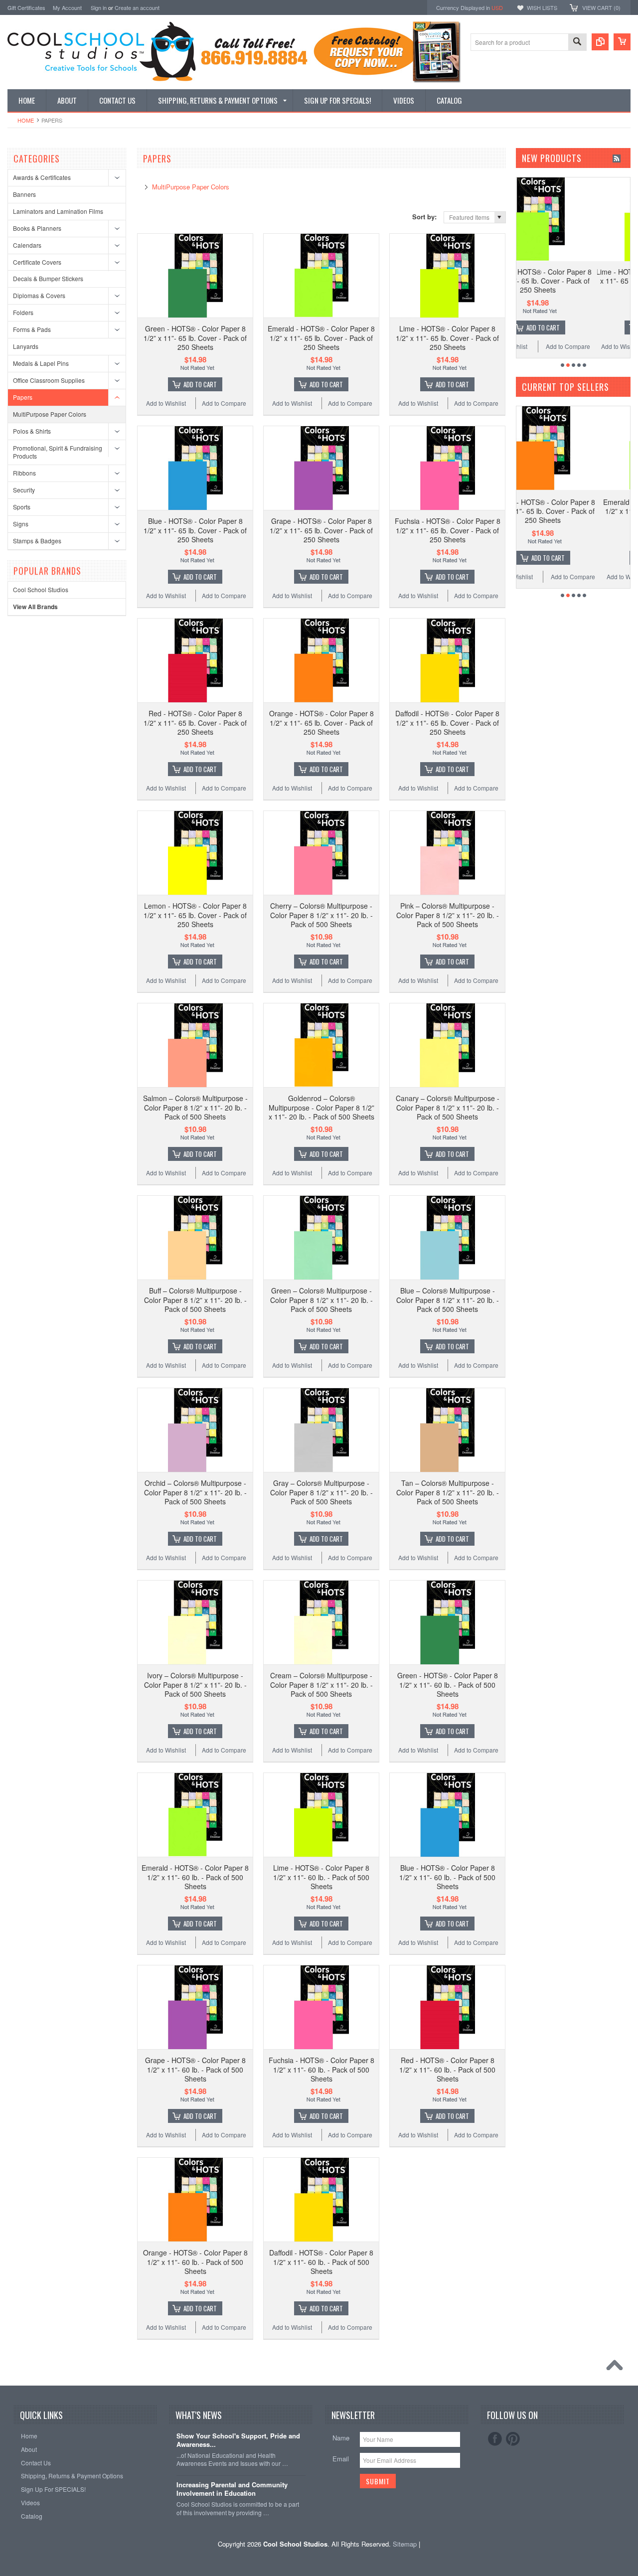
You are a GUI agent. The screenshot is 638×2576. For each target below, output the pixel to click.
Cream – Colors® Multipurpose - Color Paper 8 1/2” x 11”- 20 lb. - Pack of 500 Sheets (321, 1684)
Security (24, 490)
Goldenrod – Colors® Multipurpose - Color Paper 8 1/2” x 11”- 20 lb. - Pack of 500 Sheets (321, 1107)
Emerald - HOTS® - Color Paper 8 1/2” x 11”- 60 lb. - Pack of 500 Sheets (195, 1877)
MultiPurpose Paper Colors (50, 414)
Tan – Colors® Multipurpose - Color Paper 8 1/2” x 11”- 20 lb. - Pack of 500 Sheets (448, 1492)
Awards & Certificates (42, 177)
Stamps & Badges (37, 541)
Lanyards (26, 346)
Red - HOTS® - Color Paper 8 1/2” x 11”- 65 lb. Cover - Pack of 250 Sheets (195, 722)
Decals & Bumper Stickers (48, 278)
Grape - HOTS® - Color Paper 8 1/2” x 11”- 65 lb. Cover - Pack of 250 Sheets (321, 530)
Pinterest (513, 2439)
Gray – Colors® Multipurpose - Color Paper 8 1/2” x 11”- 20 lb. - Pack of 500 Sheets (321, 1492)
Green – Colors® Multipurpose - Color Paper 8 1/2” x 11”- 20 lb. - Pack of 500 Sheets (321, 1299)
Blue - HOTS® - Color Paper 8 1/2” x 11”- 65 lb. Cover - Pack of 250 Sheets (195, 530)
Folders (23, 312)
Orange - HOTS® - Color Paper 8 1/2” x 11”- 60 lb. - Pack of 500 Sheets (195, 2261)
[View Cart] (622, 42)
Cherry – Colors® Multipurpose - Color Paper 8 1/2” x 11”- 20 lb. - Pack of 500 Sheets (321, 915)
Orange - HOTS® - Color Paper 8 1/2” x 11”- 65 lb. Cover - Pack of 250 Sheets (321, 722)
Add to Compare (224, 403)
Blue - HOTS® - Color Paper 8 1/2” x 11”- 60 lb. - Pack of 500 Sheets (447, 1877)
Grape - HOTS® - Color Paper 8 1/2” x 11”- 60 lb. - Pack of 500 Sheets (195, 2069)
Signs (21, 524)
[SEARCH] (577, 43)
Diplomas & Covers (39, 295)
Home (26, 120)
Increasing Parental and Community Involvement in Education (232, 2489)
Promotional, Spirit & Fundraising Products (58, 452)
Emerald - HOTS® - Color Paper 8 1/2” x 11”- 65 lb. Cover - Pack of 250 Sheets (321, 337)
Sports (22, 507)
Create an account (137, 7)
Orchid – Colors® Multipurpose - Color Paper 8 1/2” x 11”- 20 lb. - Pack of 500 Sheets (195, 1492)
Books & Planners (37, 228)
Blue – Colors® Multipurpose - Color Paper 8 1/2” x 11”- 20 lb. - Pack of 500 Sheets (448, 1299)
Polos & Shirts (32, 431)
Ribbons (24, 473)
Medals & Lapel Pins (41, 363)
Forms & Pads (32, 329)
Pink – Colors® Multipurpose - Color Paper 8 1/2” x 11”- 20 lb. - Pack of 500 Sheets (448, 915)
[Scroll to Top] (617, 2368)
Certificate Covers (37, 262)
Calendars (27, 245)
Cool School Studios (41, 589)
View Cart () (601, 7)
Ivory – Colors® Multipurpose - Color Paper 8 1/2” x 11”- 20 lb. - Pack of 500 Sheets (195, 1684)
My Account (67, 7)
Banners (24, 194)
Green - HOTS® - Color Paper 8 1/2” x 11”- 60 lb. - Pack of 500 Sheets (448, 1684)
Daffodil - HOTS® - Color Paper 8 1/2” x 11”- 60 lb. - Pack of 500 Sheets (321, 2261)
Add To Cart (200, 384)
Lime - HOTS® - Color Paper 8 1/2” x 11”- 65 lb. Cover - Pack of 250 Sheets (447, 337)
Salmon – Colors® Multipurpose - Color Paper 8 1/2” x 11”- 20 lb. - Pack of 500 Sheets (195, 1107)
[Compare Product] (600, 42)
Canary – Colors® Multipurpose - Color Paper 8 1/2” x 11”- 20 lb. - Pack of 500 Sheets (448, 1107)
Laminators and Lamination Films (58, 211)
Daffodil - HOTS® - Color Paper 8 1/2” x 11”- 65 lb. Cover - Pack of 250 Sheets (447, 722)
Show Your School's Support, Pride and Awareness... (238, 2440)
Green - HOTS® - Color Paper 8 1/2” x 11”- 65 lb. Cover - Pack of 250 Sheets (195, 337)
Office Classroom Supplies (49, 380)
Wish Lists (542, 7)
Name (341, 2438)
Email (341, 2459)
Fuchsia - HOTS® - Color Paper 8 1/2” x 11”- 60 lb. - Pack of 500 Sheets (321, 2069)
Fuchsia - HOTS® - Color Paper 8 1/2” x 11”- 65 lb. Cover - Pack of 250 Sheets (448, 530)
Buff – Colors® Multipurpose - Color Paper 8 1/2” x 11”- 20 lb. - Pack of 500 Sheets (195, 1299)
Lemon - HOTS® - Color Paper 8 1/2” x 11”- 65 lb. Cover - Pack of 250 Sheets (195, 915)
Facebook (495, 2439)
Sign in (99, 7)
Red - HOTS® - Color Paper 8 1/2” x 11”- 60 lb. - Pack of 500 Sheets (447, 2069)
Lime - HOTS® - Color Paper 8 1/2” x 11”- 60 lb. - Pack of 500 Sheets (321, 1877)
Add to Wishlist (166, 403)
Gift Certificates (26, 7)
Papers (23, 397)
